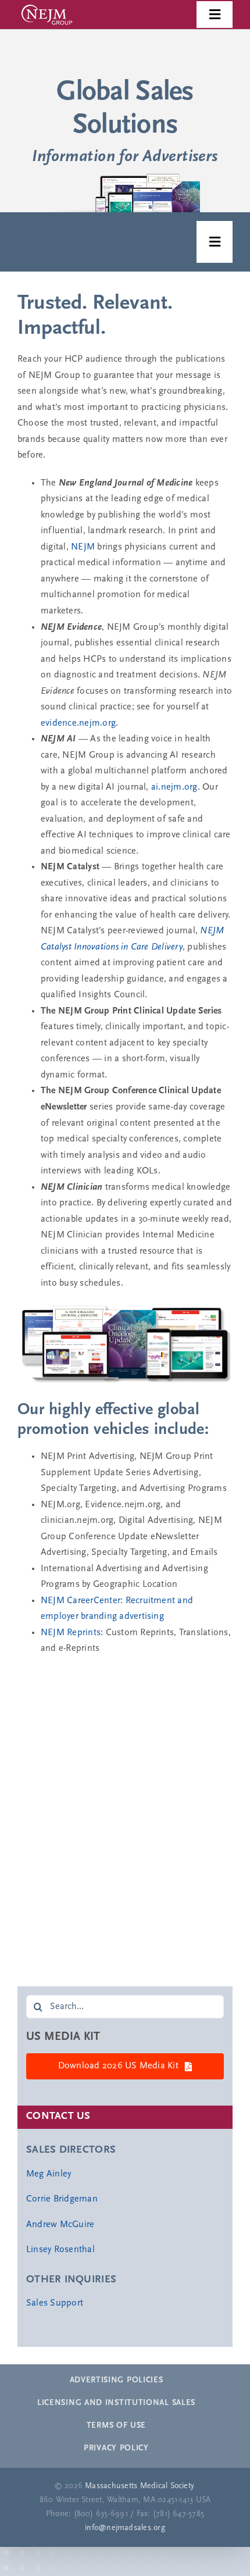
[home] (125, 118)
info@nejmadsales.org (125, 2528)
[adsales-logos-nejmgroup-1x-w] (47, 5)
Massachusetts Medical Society (139, 2486)
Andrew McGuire (60, 2225)
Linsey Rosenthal (60, 2250)
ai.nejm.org (174, 787)
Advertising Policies (117, 2380)
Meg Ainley (49, 2174)
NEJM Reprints (71, 1633)
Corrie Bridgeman (62, 2199)
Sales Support (55, 2303)
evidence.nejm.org (78, 723)
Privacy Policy (116, 2448)
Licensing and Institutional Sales (116, 2403)
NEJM (83, 547)
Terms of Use (116, 2426)
